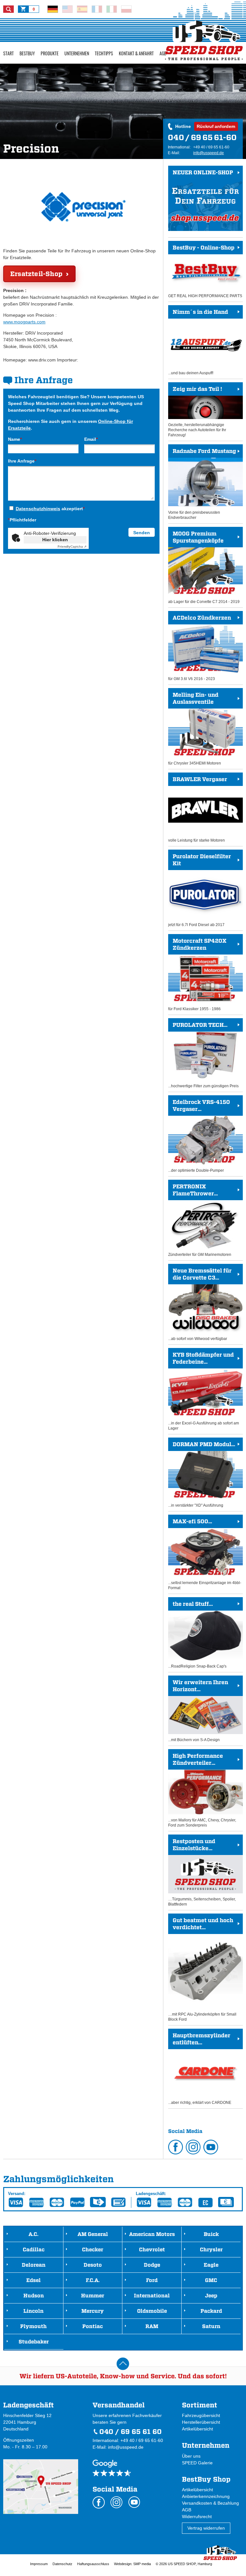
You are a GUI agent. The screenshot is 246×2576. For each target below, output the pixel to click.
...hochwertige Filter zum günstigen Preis (203, 1055)
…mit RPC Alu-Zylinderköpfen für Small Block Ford (202, 1969)
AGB (163, 53)
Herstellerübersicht (201, 2422)
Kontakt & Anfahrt (136, 53)
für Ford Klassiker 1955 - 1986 (197, 974)
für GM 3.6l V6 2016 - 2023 (200, 648)
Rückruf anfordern (216, 126)
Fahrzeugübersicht (201, 2415)
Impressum (39, 2564)
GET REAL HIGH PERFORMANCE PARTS (205, 271)
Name (15, 439)
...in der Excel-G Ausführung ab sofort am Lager (204, 1391)
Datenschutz (62, 2564)
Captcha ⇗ (72, 547)
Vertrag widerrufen (206, 2528)
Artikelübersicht (197, 2429)
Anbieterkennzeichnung (206, 2496)
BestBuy (27, 53)
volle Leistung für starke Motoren (198, 809)
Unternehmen (77, 53)
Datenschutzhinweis (38, 509)
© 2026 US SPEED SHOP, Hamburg (184, 2564)
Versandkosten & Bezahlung (210, 2503)
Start (8, 53)
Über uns (191, 2456)
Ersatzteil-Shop (36, 274)
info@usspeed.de (209, 153)
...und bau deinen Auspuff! (198, 342)
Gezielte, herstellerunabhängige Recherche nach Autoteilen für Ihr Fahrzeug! (197, 412)
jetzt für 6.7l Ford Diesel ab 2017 (200, 890)
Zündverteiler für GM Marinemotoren (200, 1220)
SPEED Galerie (197, 2463)
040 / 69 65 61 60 (131, 2432)
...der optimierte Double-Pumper (199, 1136)
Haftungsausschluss (93, 2564)
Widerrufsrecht (197, 2517)
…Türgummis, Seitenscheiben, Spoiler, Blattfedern (202, 1872)
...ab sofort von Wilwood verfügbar (200, 1304)
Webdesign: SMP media (132, 2564)
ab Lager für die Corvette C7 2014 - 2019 (204, 567)
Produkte (50, 53)
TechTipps (104, 53)
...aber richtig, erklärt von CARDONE (200, 2069)
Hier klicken (55, 540)
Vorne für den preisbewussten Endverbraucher (202, 484)
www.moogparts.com (24, 322)
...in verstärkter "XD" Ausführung (202, 1474)
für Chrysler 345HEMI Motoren (195, 728)
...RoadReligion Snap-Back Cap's (197, 1635)
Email (91, 439)
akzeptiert (50, 509)
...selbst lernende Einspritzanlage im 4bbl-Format (205, 1554)
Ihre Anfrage (22, 461)
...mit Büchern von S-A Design (198, 1711)
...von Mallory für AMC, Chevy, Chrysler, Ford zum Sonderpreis (202, 1790)
